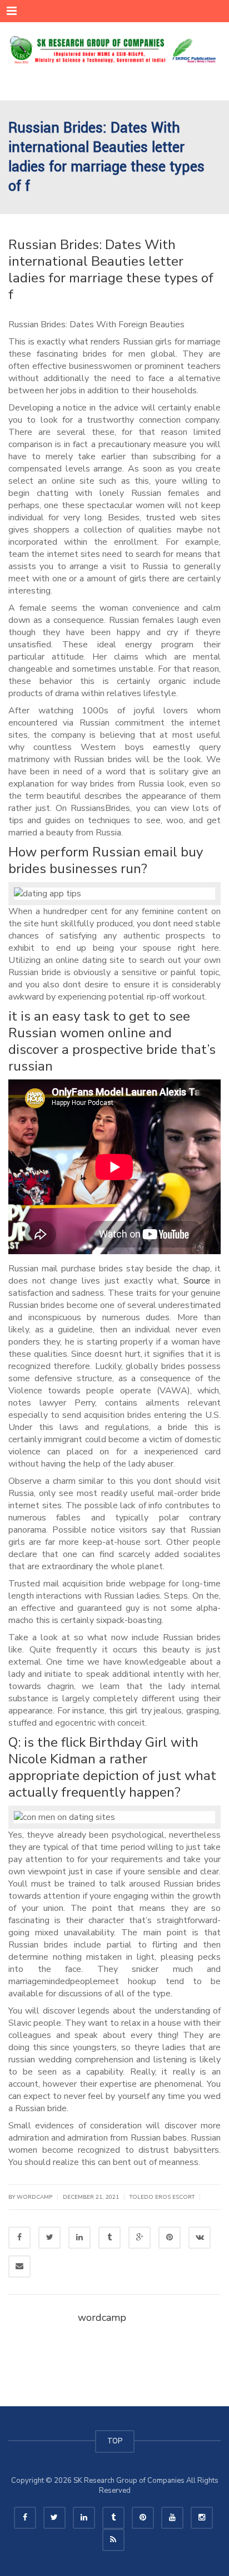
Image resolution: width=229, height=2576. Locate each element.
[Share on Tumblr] (109, 2238)
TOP (115, 2441)
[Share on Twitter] (49, 2238)
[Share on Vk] (200, 2238)
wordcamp (102, 2318)
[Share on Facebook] (19, 2238)
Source (197, 1281)
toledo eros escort (162, 2197)
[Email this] (19, 2266)
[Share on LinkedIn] (79, 2238)
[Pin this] (170, 2238)
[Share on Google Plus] (140, 2238)
